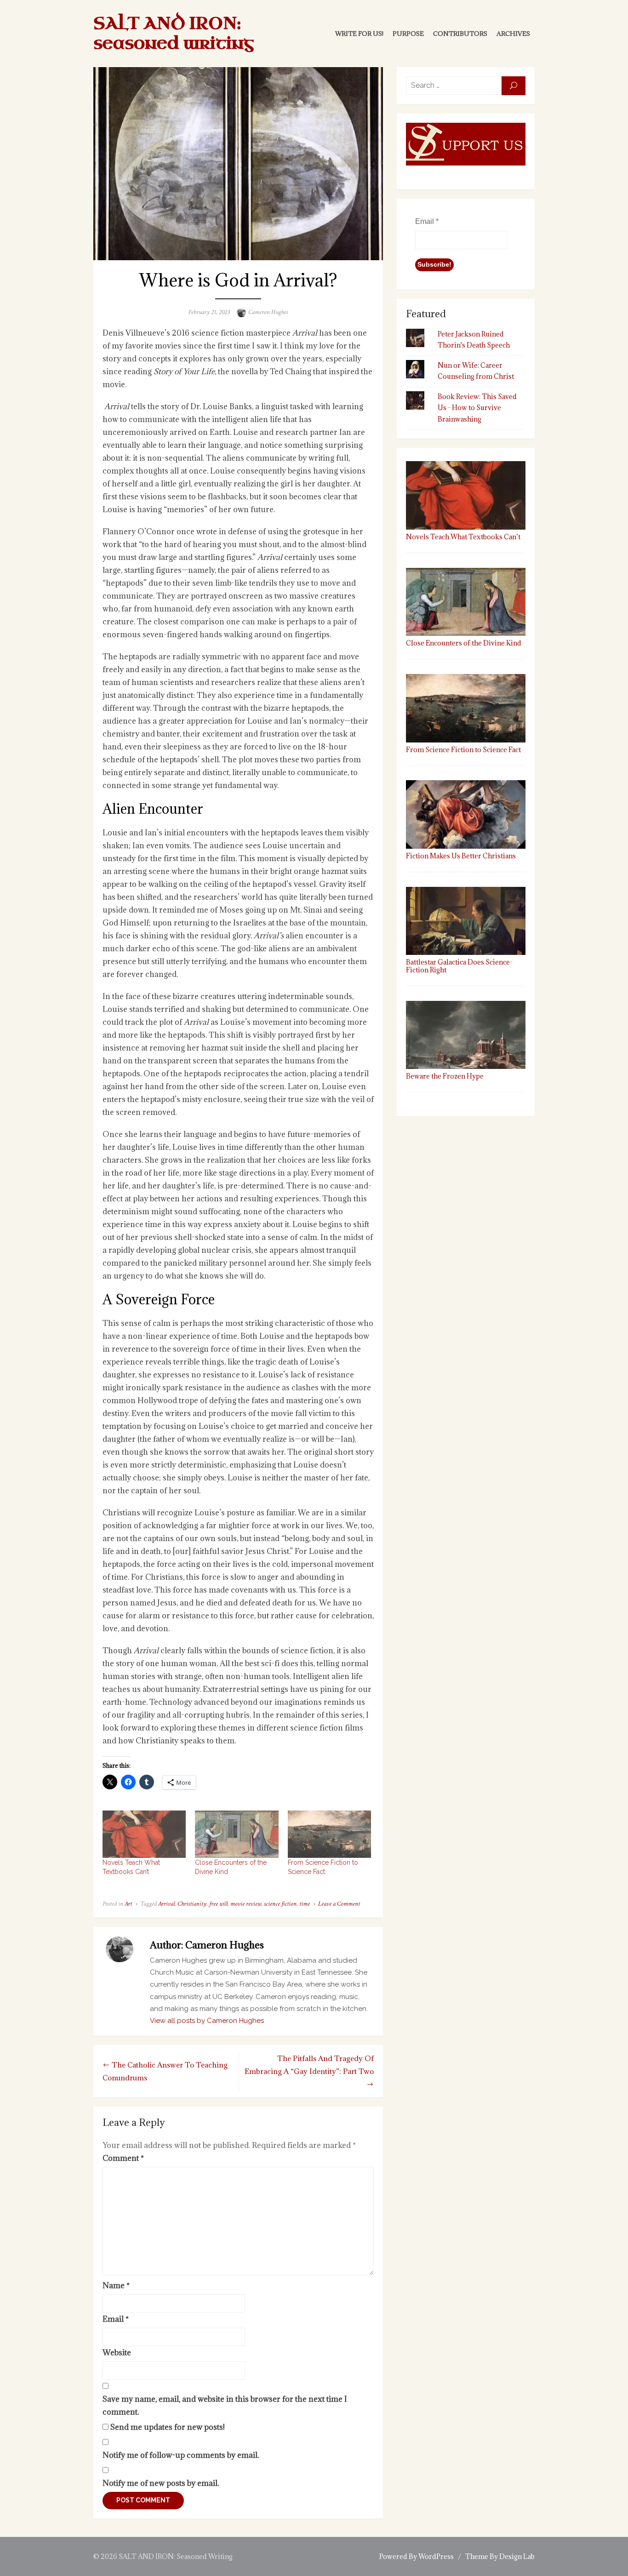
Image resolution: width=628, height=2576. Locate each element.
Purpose (408, 34)
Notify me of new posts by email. (161, 2483)
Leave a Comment (339, 1904)
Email (116, 2319)
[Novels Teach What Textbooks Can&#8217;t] (144, 1834)
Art (128, 1904)
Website (117, 2353)
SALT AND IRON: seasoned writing (174, 34)
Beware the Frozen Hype (445, 1076)
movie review (246, 1904)
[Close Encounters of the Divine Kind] (237, 1834)
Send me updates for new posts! (167, 2427)
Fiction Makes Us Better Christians (461, 856)
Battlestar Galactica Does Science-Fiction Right (459, 966)
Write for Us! (359, 34)
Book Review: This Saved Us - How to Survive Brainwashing (477, 408)
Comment (123, 2158)
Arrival (166, 1904)
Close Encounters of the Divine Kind (464, 643)
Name (116, 2285)
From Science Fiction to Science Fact (463, 749)
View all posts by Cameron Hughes (207, 2021)
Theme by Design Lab (500, 2556)
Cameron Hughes (268, 312)
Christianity (192, 1904)
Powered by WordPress (417, 2556)
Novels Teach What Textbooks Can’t (463, 537)
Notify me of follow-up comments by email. (181, 2455)
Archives (513, 34)
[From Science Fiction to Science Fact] (329, 1834)
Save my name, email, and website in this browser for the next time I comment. (225, 2405)
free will (218, 1904)
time (305, 1904)
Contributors (460, 34)
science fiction (280, 1904)
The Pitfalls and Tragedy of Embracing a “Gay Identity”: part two (309, 2065)
